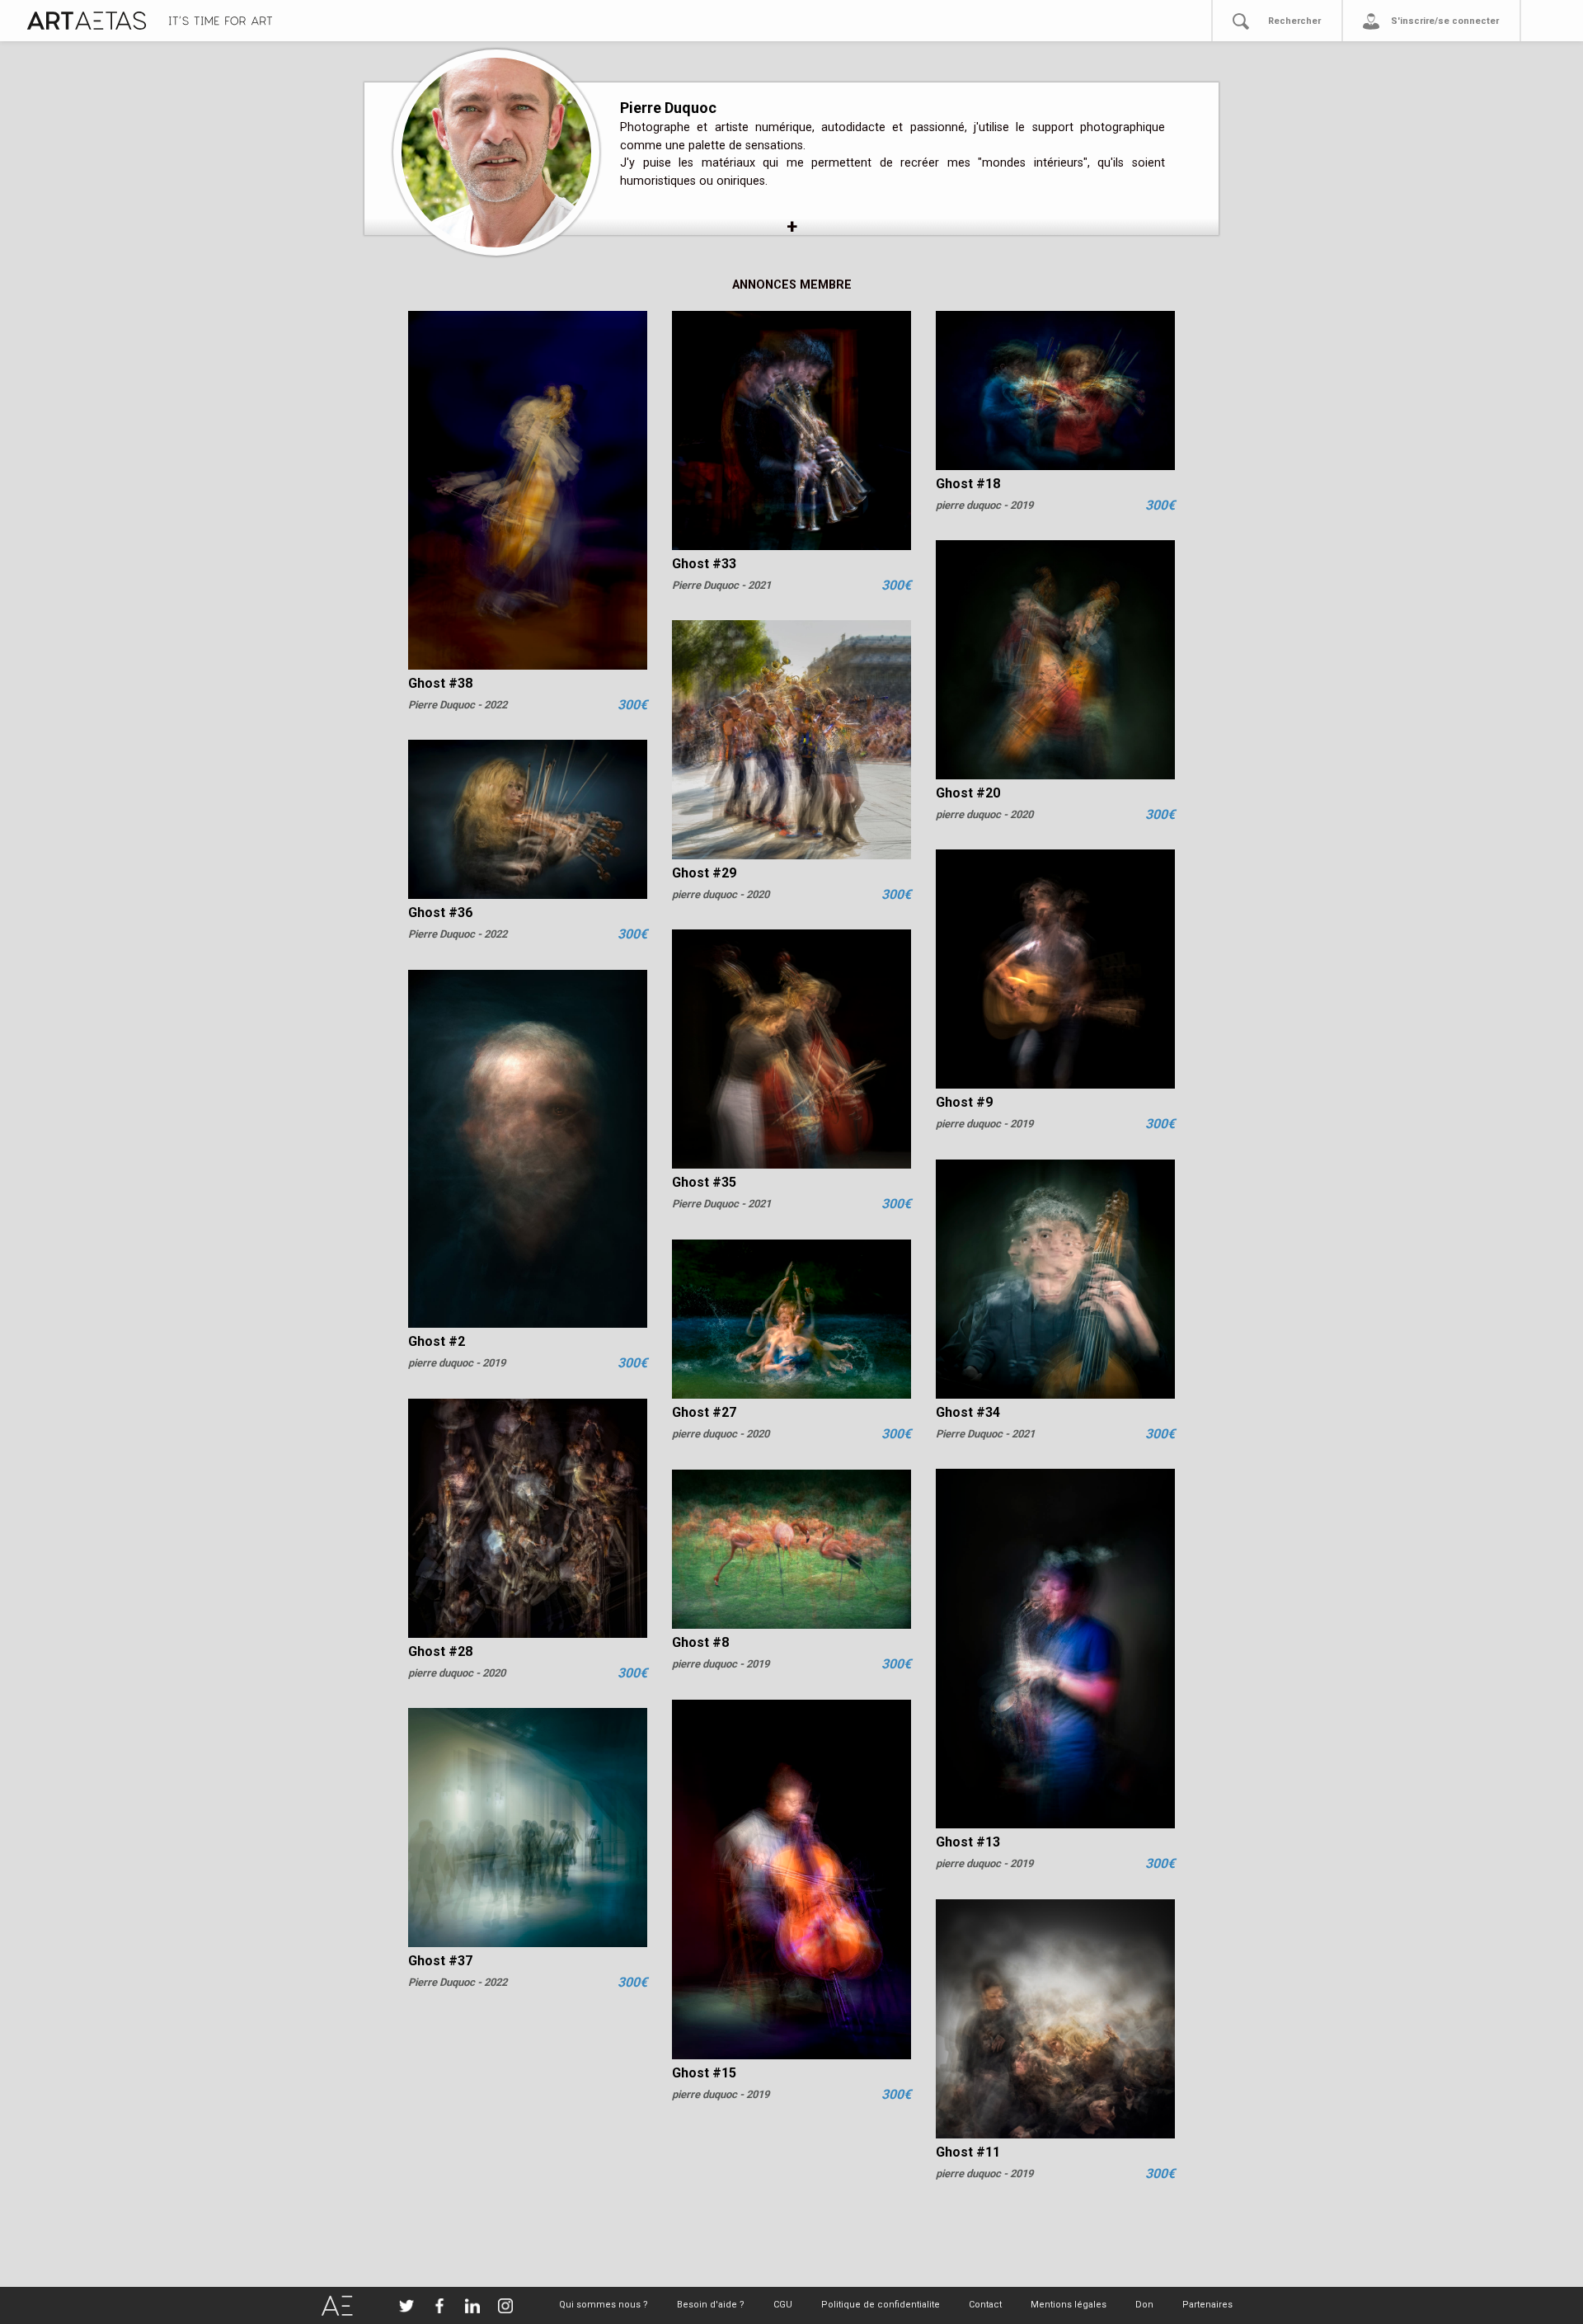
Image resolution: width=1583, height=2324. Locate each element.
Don (1144, 2305)
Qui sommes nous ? (604, 2305)
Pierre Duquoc (668, 108)
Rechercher (1294, 21)
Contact (985, 2305)
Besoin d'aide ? (711, 2305)
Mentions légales (1069, 2305)
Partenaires (1207, 2305)
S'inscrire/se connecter (1445, 21)
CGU (783, 2305)
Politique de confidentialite (881, 2305)
